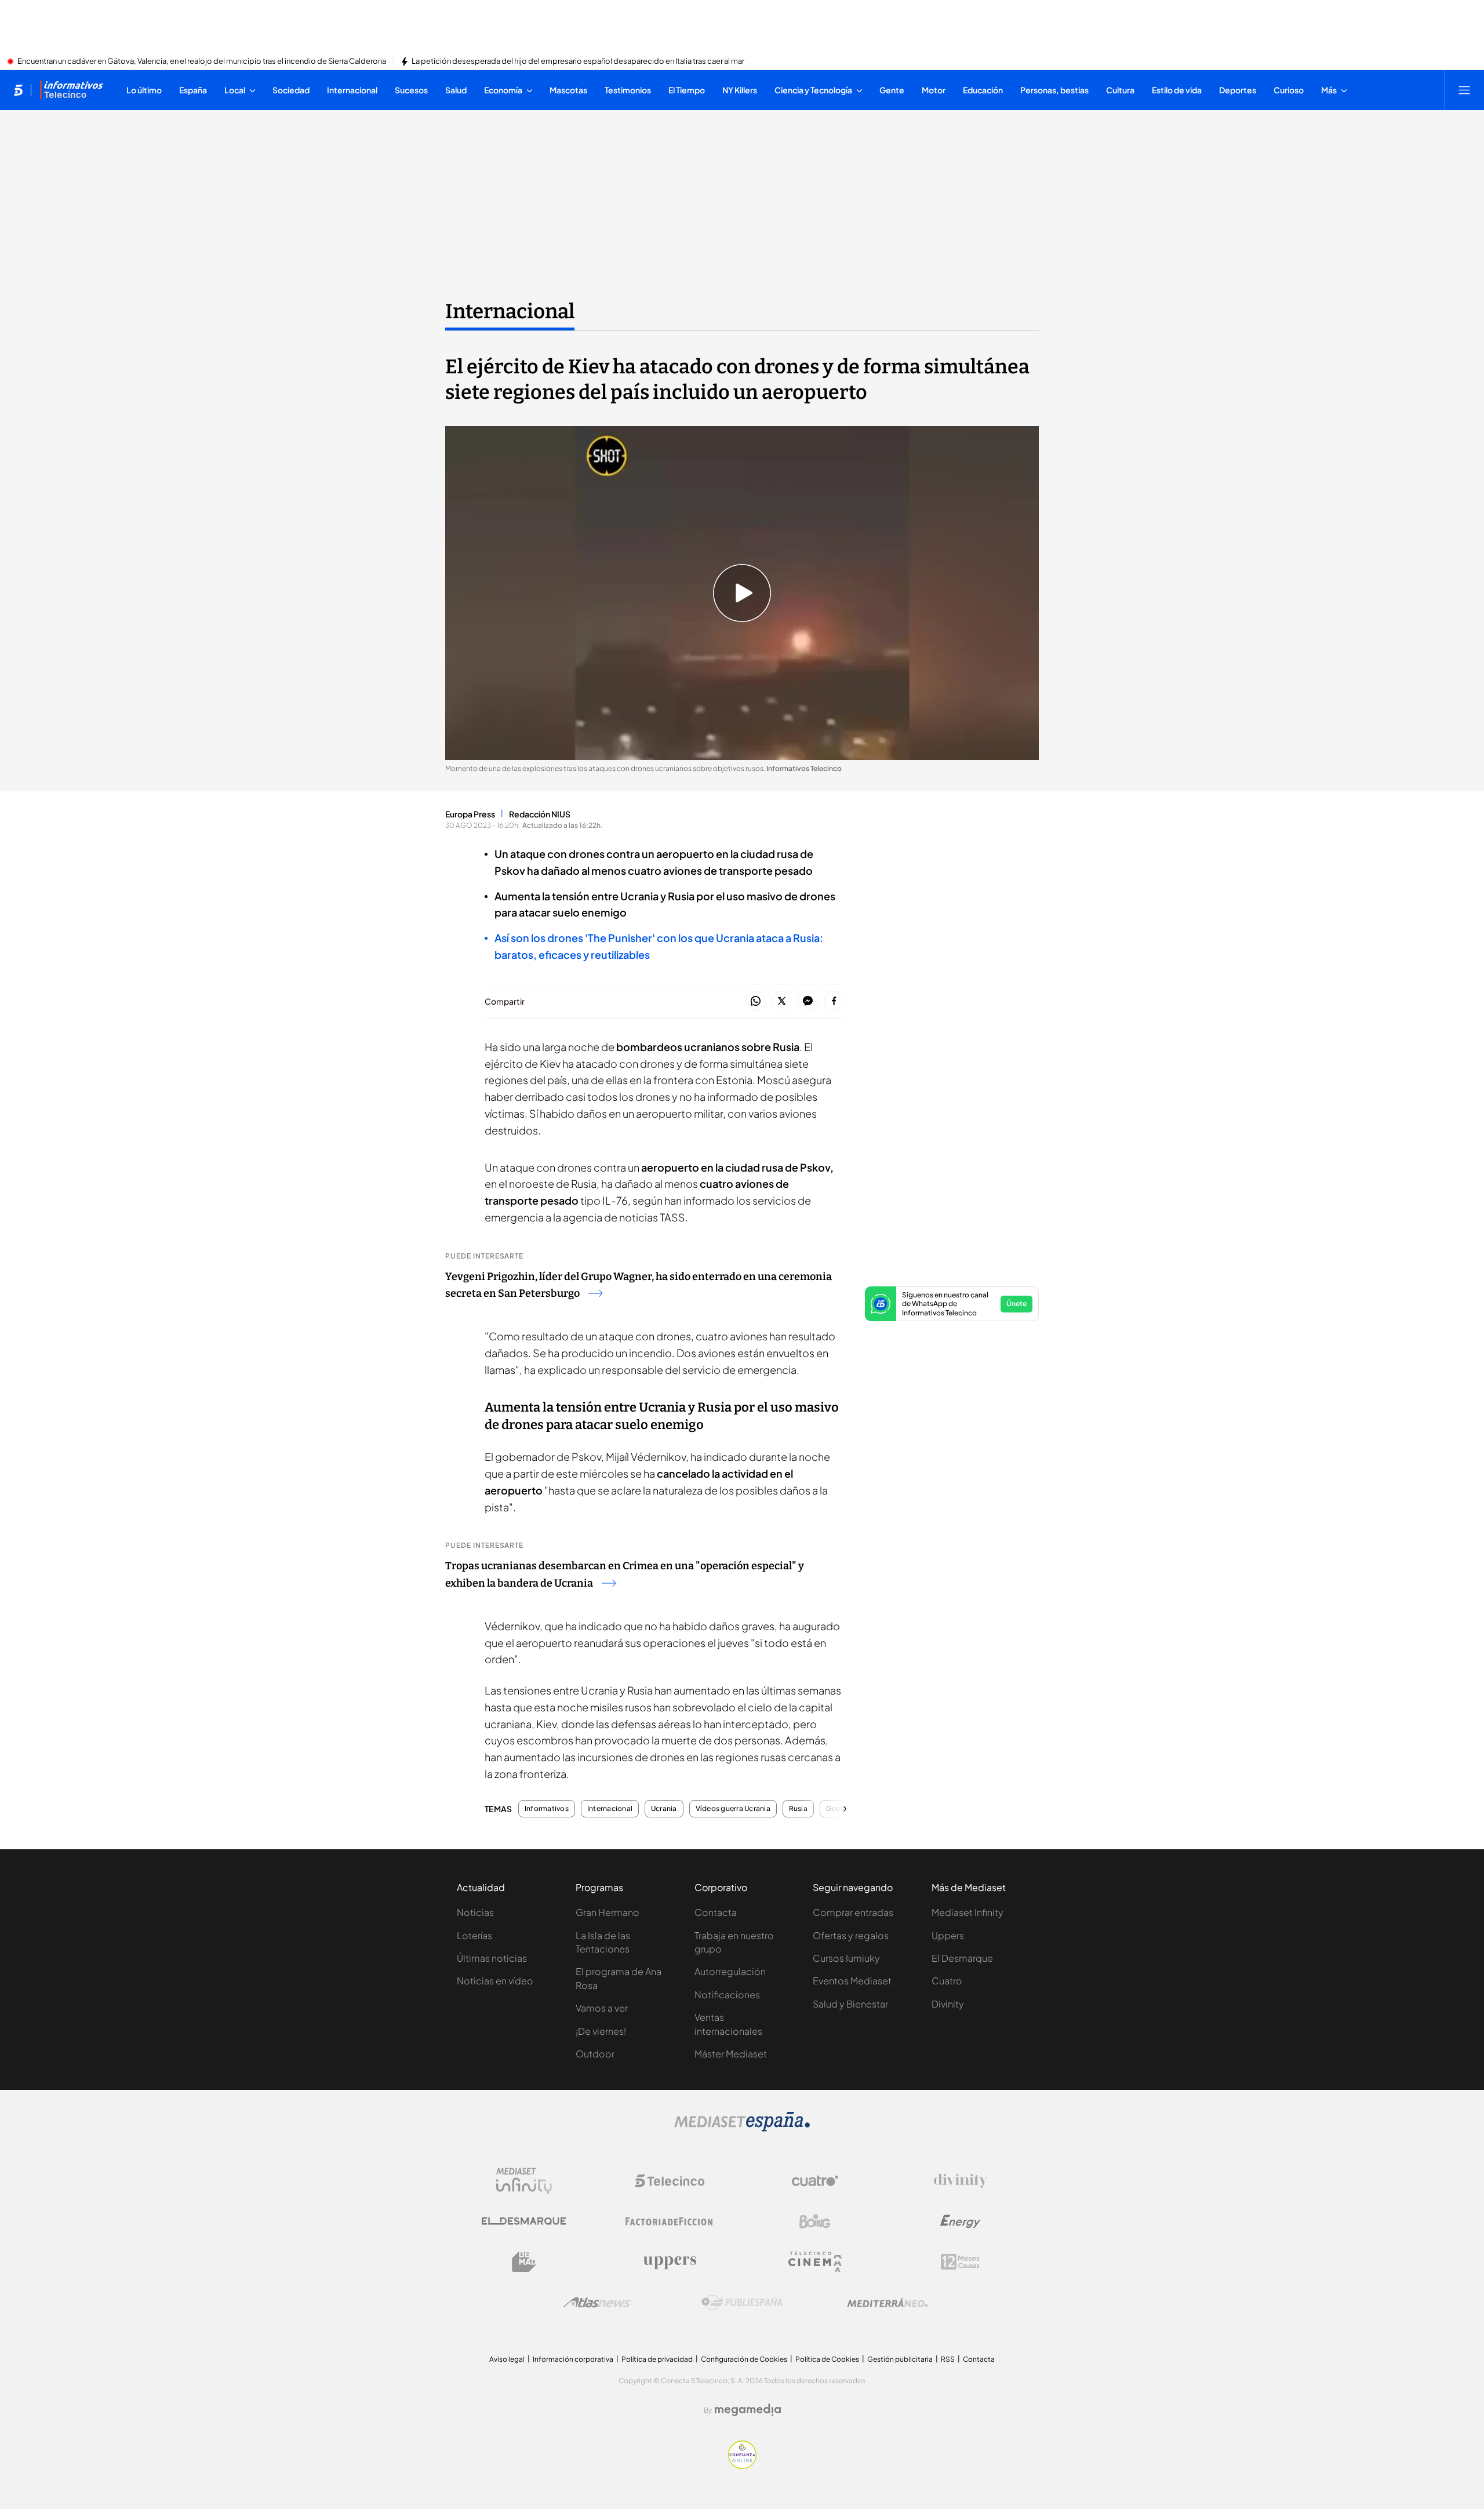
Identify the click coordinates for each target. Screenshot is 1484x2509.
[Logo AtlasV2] (597, 2302)
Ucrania (664, 1809)
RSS (948, 2359)
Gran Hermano (608, 1912)
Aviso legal (507, 2359)
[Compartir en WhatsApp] (756, 1001)
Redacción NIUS (540, 814)
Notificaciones (727, 1995)
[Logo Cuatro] (815, 2181)
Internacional (510, 311)
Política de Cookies (827, 2359)
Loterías (474, 1935)
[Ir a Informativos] (71, 90)
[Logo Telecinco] (670, 2181)
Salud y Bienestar (850, 2004)
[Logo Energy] (961, 2221)
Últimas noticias (492, 1958)
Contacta (716, 1912)
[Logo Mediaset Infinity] (524, 2181)
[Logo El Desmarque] (524, 2221)
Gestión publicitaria (900, 2359)
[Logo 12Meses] (960, 2262)
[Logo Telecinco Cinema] (815, 2262)
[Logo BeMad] (524, 2262)
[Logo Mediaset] (742, 2128)
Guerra (838, 1809)
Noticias (475, 1912)
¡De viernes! (601, 2031)
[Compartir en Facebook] (834, 1001)
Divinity (948, 2004)
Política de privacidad (657, 2359)
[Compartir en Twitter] (782, 1001)
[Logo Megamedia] (748, 2410)
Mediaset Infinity (967, 1912)
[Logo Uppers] (670, 2262)
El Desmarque (962, 1958)
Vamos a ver (602, 2008)
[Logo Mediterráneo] (888, 2303)
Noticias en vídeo (495, 1981)
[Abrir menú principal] (1464, 90)
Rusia (798, 1809)
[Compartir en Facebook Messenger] (808, 1001)
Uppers (948, 1935)
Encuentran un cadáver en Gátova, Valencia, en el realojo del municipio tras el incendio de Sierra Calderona (202, 61)
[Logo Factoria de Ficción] (670, 2221)
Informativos (547, 1809)
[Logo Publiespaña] (742, 2303)
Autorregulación (730, 1971)
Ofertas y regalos (851, 1935)
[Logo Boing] (815, 2221)
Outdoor (595, 2054)
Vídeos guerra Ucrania (733, 1809)
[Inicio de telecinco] (18, 90)
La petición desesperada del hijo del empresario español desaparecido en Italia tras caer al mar (578, 61)
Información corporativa (573, 2359)
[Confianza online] (742, 2466)
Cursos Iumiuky (846, 1958)
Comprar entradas (853, 1912)
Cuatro (947, 1981)
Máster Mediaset (731, 2054)
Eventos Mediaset (852, 1981)
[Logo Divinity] (961, 2181)
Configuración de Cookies (744, 2359)
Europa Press (470, 814)
